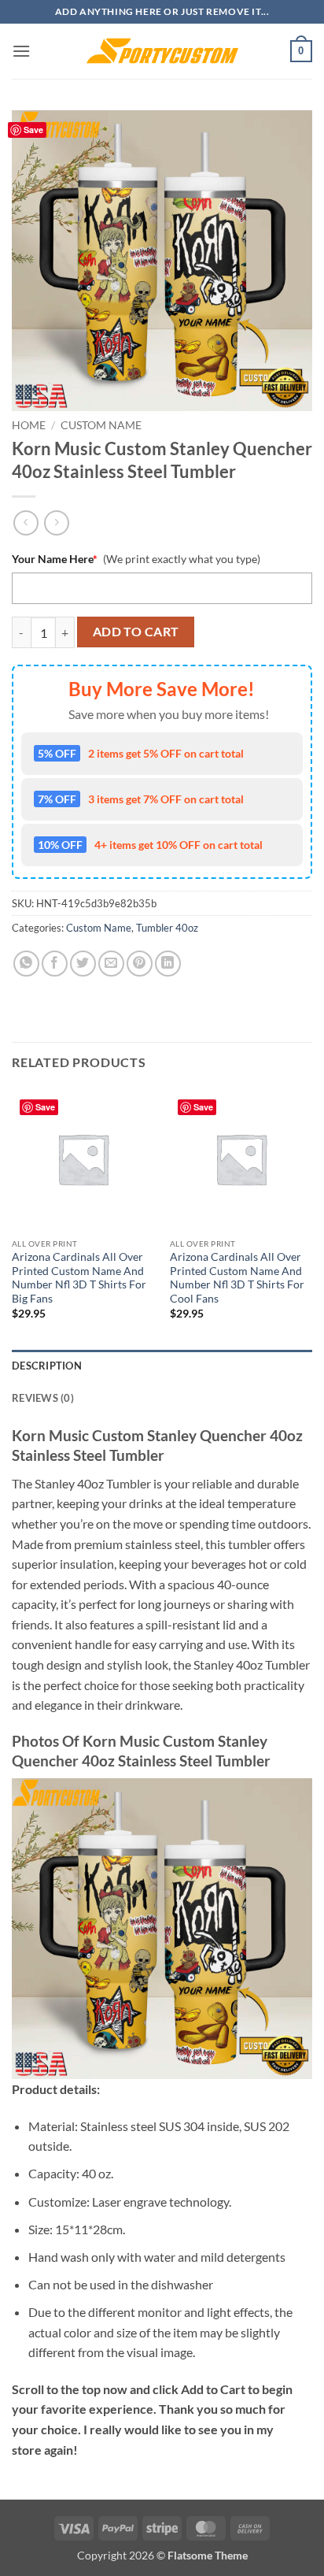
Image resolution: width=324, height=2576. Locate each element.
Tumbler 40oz (167, 928)
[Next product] (26, 523)
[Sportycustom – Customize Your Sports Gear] (162, 51)
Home (29, 425)
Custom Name (101, 425)
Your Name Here (55, 559)
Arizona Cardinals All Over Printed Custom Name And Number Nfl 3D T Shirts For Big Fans (79, 1278)
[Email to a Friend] (111, 964)
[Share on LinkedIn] (168, 964)
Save (33, 130)
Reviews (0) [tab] (43, 1398)
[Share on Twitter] (83, 964)
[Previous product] (56, 523)
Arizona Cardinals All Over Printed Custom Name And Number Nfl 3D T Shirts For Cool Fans (237, 1278)
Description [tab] (47, 1366)
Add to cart (136, 632)
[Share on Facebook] (55, 964)
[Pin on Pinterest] (140, 964)
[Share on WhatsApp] (26, 964)
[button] (21, 51)
